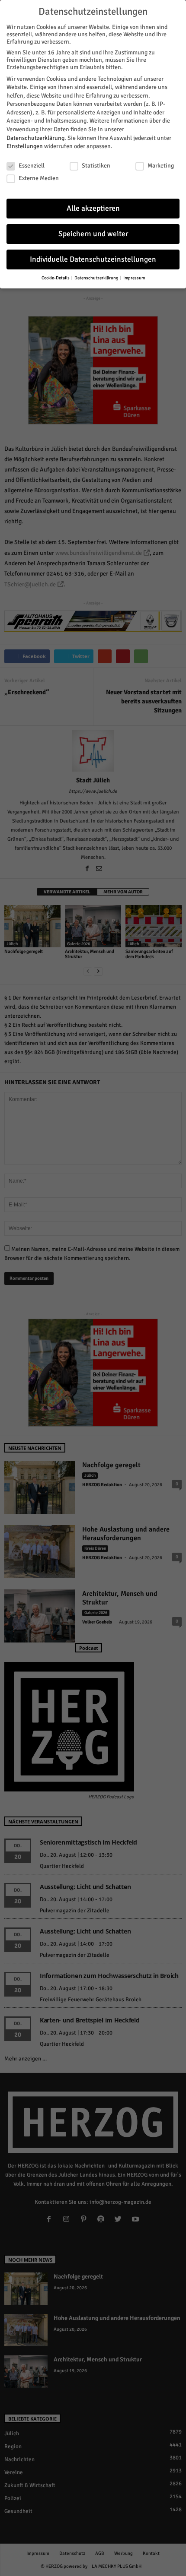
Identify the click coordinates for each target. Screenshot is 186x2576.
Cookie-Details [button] (56, 278)
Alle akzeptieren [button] (93, 208)
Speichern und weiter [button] (93, 234)
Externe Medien (39, 178)
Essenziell (32, 166)
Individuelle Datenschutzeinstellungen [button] (93, 259)
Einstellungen (25, 146)
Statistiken (96, 166)
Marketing (161, 166)
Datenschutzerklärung (35, 138)
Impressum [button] (134, 278)
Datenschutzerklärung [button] (97, 278)
